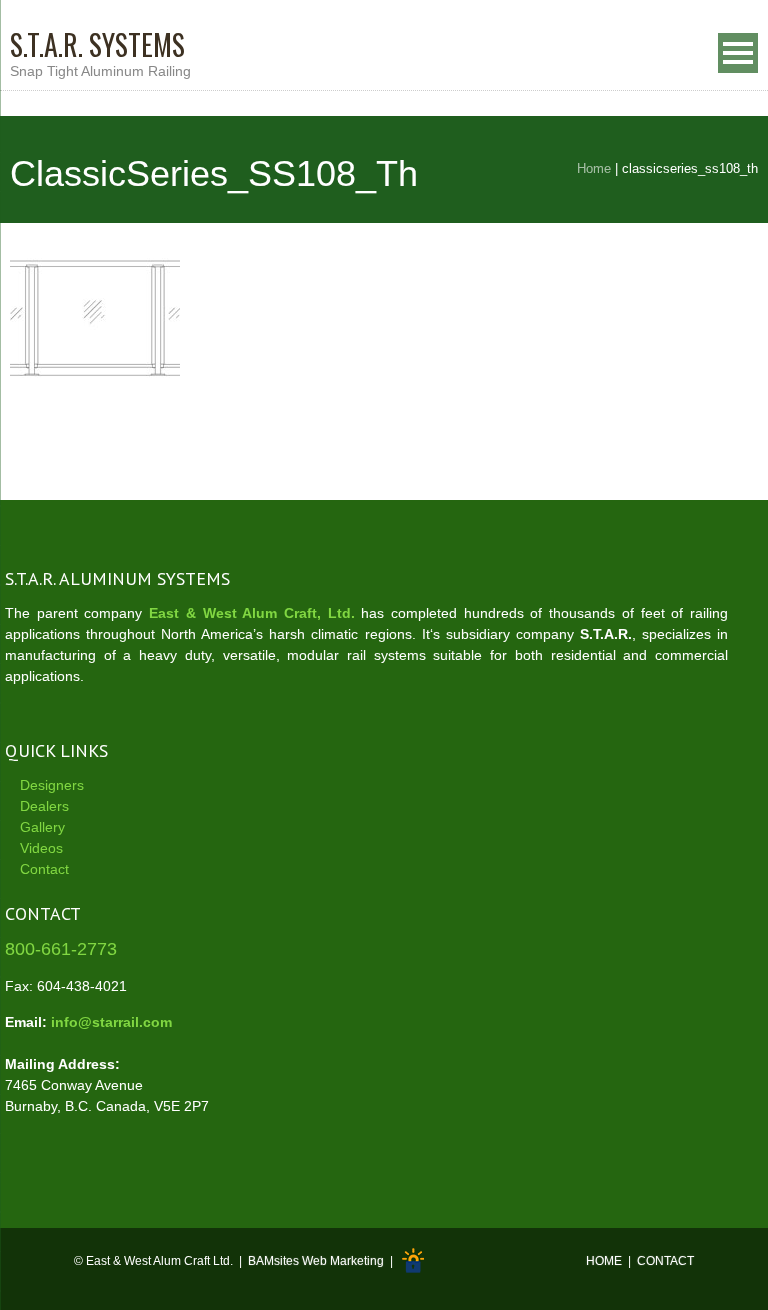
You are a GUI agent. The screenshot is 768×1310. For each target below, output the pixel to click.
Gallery (42, 827)
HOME (604, 1261)
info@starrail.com (111, 1022)
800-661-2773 (61, 949)
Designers (52, 785)
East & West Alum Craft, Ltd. (252, 613)
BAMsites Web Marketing (316, 1261)
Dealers (44, 806)
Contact (44, 869)
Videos (41, 848)
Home (594, 168)
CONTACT (665, 1261)
